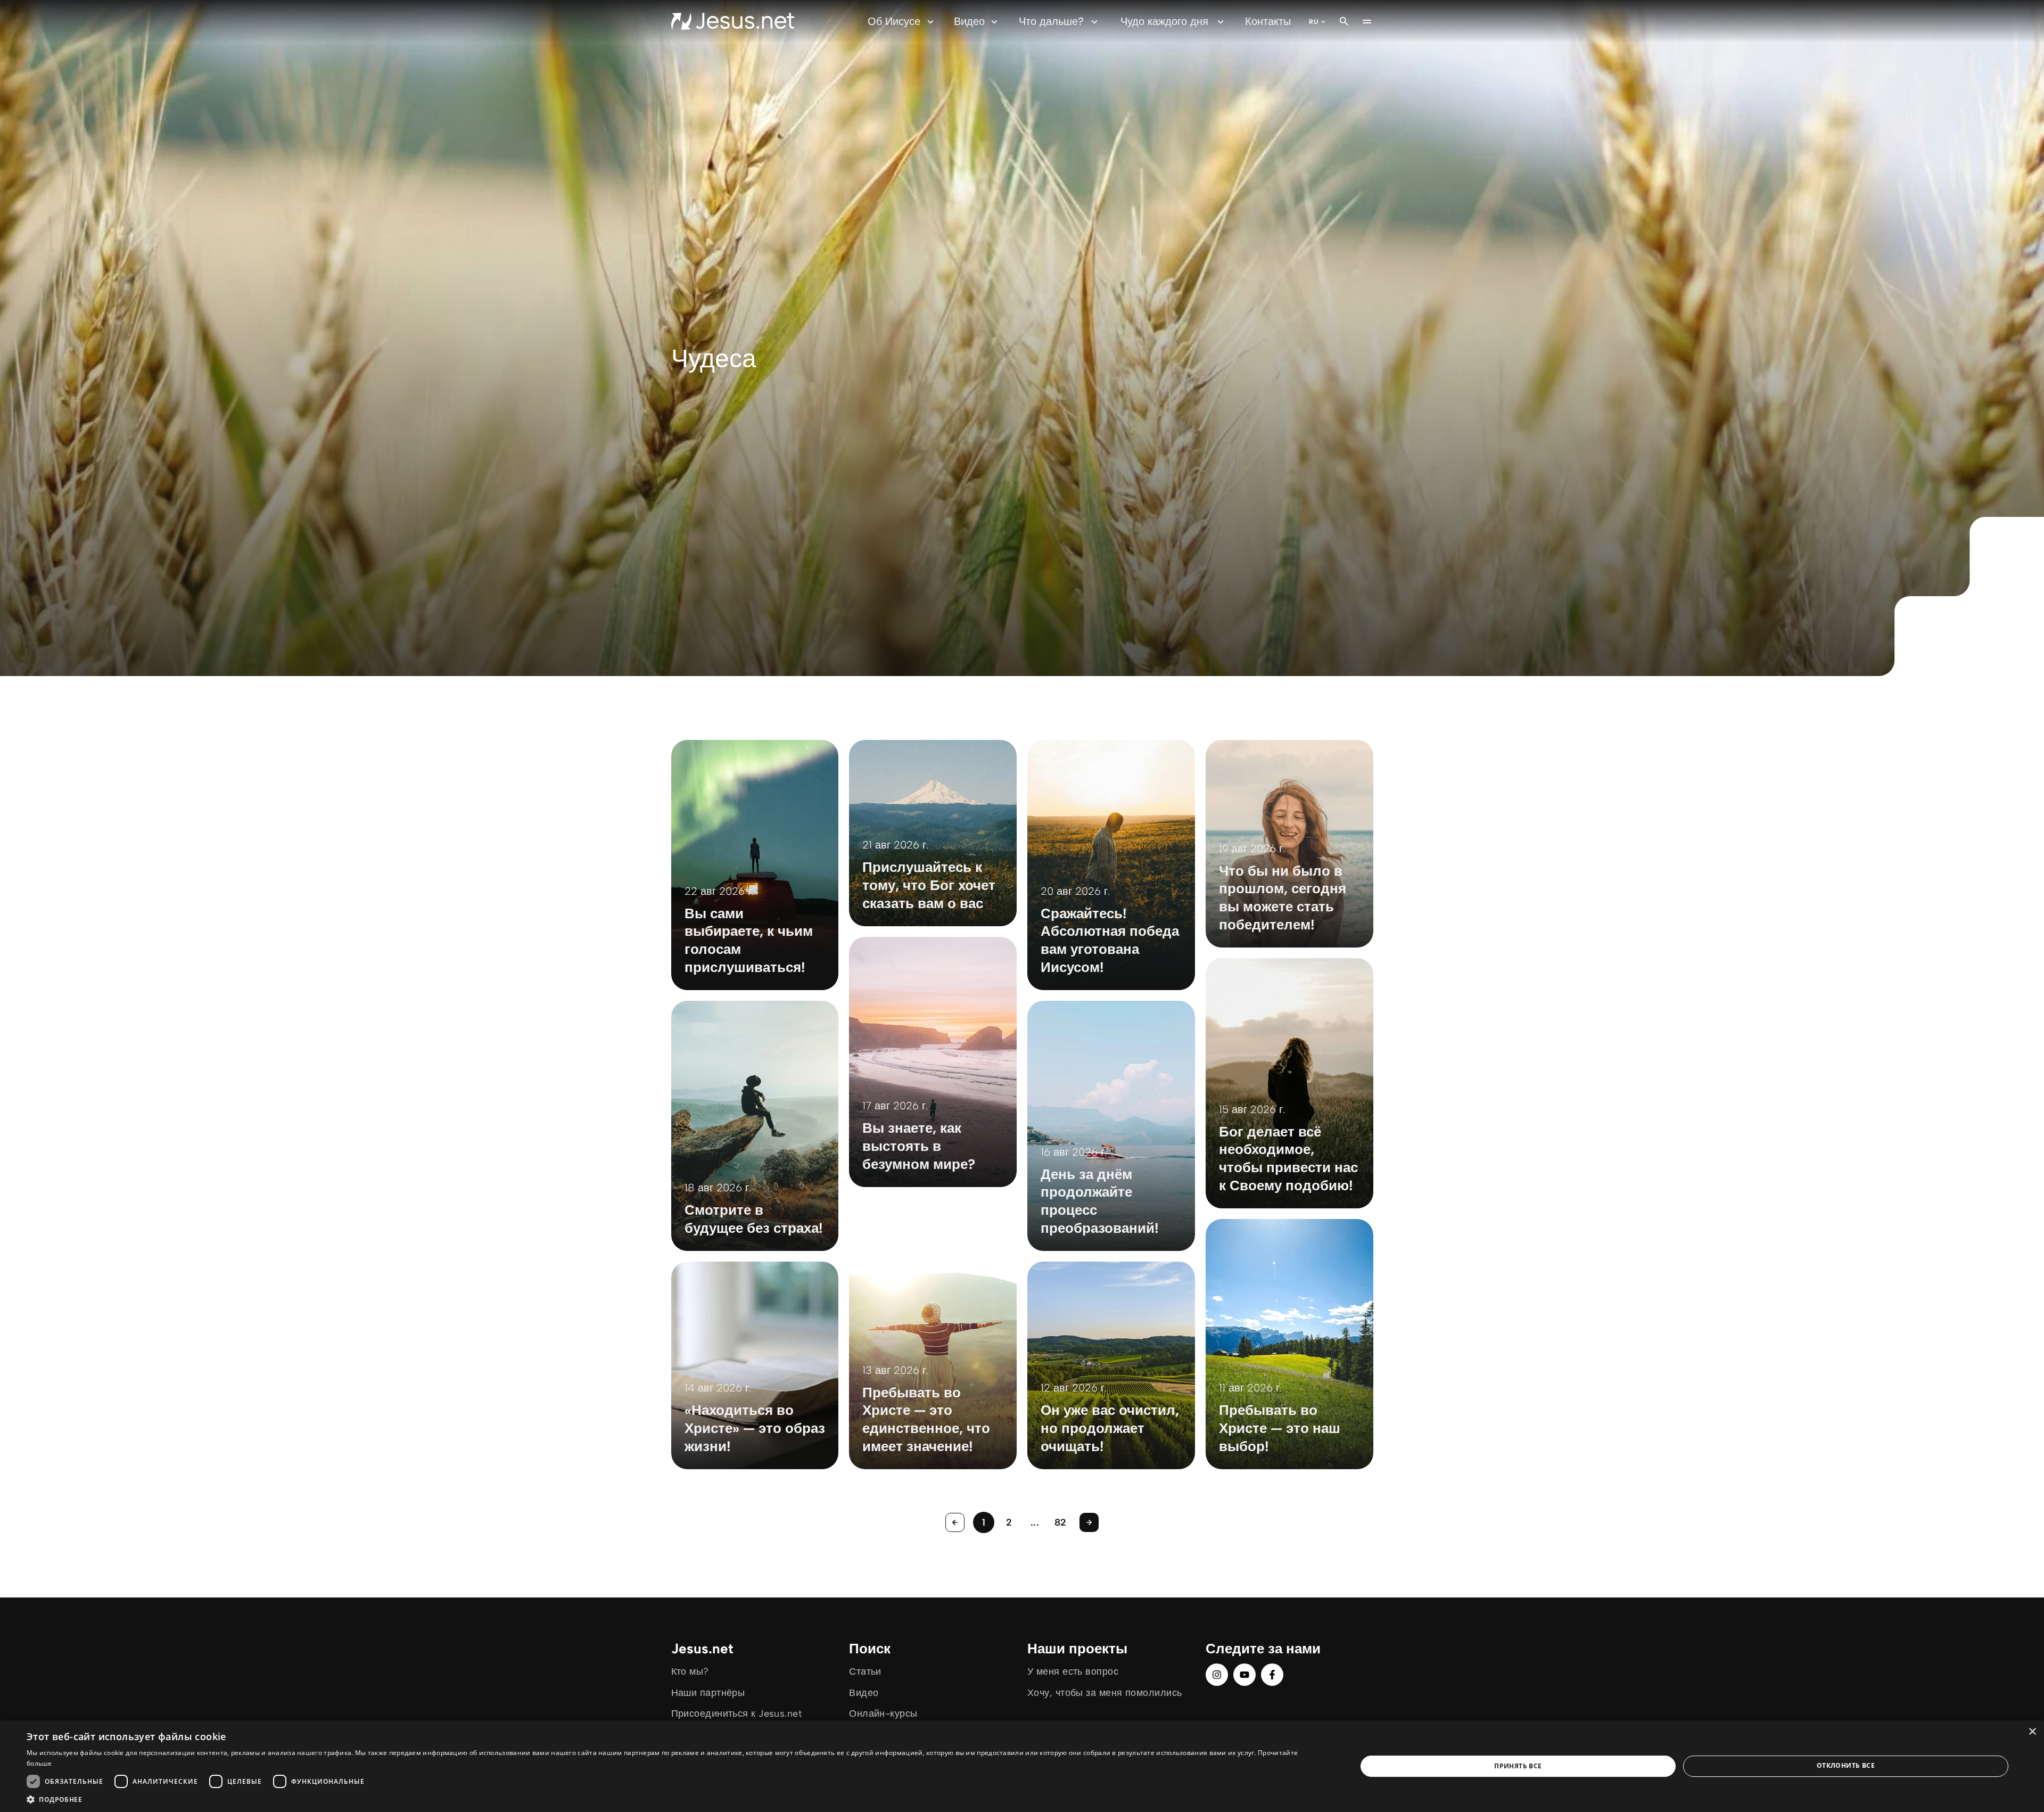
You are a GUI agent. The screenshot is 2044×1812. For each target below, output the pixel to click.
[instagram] (1217, 1675)
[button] (672, 1799)
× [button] (2032, 1732)
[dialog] (1022, 1766)
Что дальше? (1051, 21)
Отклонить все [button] (1846, 1765)
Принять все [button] (1518, 1766)
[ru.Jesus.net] (733, 21)
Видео (969, 21)
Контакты (1268, 21)
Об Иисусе (894, 21)
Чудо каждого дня (1164, 21)
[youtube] (1244, 1675)
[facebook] (1272, 1675)
